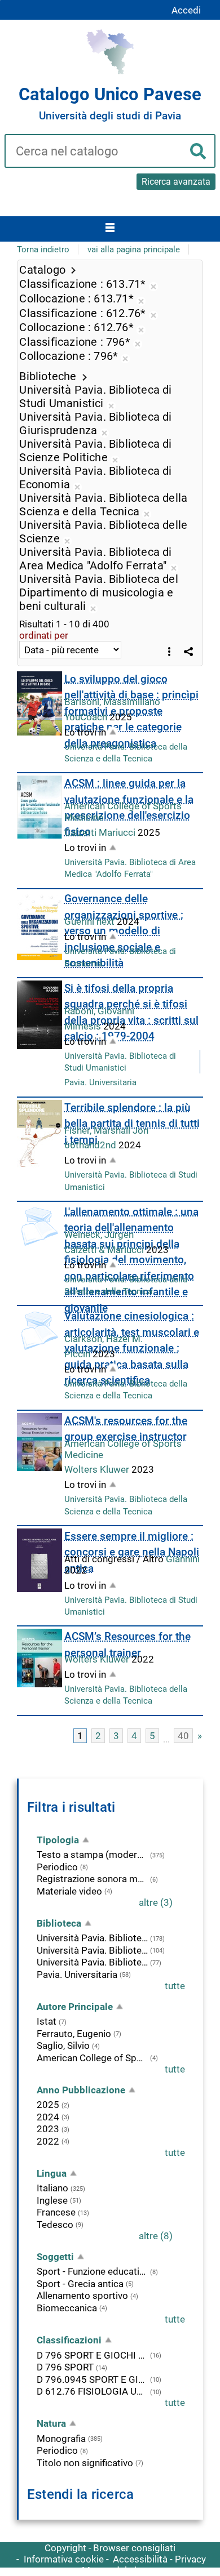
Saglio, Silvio (63, 2045)
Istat (47, 2021)
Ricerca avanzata (176, 182)
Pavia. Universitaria (100, 1082)
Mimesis (84, 1026)
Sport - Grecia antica (80, 2284)
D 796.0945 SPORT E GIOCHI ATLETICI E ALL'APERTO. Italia (92, 2379)
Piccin (78, 1354)
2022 (48, 2141)
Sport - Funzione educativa (92, 2271)
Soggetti (55, 2257)
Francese (56, 2212)
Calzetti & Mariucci (105, 1250)
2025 (48, 2105)
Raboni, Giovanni (99, 1011)
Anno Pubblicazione (81, 2090)
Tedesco (55, 2225)
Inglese (52, 2200)
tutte (175, 1986)
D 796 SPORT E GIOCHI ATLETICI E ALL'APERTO (92, 2355)
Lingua (52, 2173)
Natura (51, 2423)
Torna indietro (43, 249)
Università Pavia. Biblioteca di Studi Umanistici (92, 1938)
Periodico (57, 1867)
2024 (48, 2117)
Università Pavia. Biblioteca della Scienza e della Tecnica (92, 1950)
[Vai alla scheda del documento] (39, 703)
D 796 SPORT (65, 2367)
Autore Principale (75, 2007)
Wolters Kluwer (98, 1469)
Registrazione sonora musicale (92, 1879)
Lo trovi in (85, 732)
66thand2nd (91, 1145)
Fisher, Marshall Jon (106, 1130)
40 (183, 1736)
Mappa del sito (114, 2570)
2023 (48, 2129)
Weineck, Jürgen (99, 1234)
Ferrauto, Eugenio (74, 2034)
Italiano (52, 2188)
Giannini (183, 1559)
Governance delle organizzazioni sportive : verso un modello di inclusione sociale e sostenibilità (124, 931)
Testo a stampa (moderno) (92, 1855)
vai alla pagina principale (134, 249)
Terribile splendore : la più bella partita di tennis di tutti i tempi (132, 1124)
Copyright (65, 2548)
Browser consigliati (134, 2548)
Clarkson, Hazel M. (104, 1339)
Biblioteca (59, 1923)
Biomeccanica (67, 2308)
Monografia (61, 2439)
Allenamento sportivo (82, 2296)
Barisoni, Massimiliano (112, 702)
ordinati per (44, 635)
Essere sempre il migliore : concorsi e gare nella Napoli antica (132, 1552)
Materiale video (69, 1891)
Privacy (190, 2559)
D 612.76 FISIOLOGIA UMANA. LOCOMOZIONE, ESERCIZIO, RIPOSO (92, 2391)
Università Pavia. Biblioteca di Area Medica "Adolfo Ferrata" (92, 1962)
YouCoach (87, 717)
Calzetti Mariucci (101, 832)
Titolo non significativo (85, 2463)
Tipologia (58, 1840)
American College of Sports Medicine (92, 2058)
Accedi (186, 10)
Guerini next (91, 921)
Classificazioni (69, 2340)
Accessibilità (140, 2559)
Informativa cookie (64, 2559)
